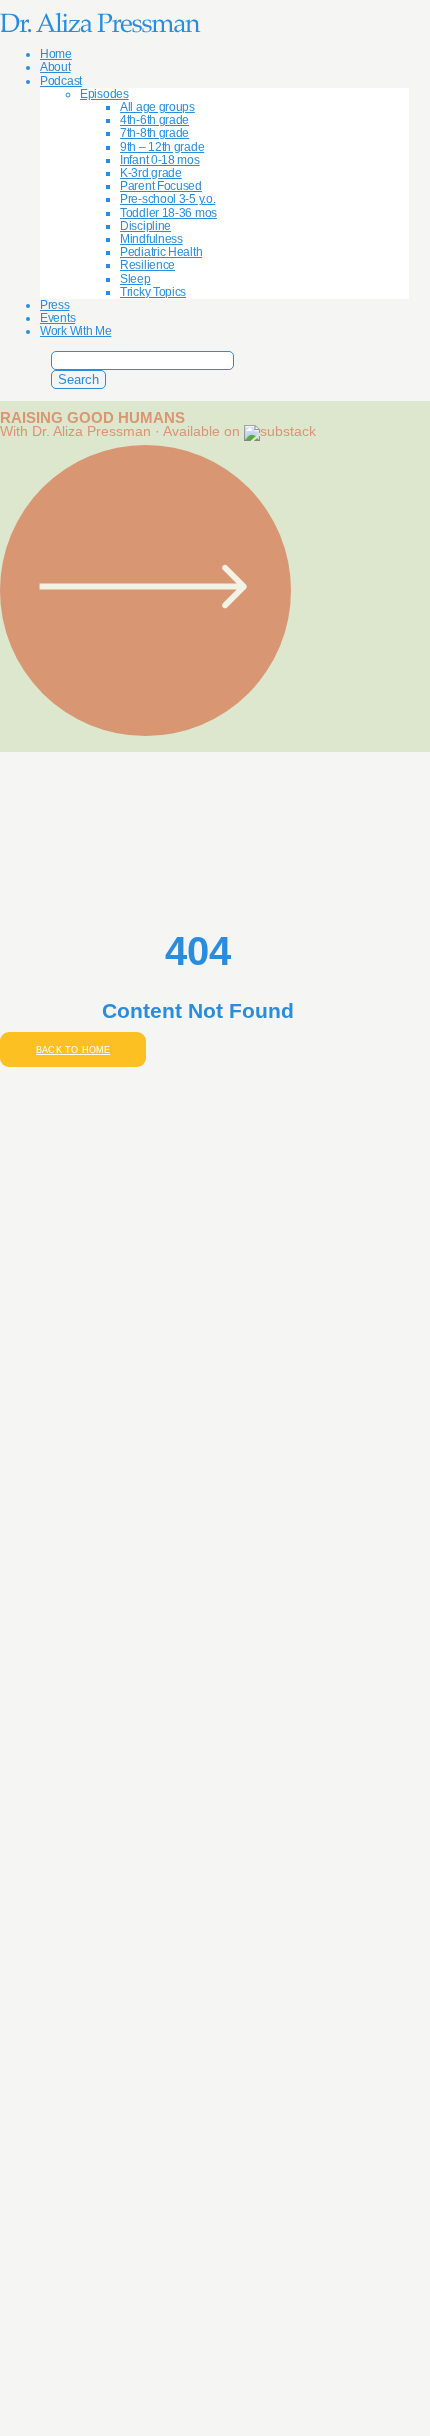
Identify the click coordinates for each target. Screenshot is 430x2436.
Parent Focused (161, 186)
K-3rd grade (151, 173)
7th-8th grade (154, 133)
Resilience (147, 265)
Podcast (61, 81)
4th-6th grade (154, 120)
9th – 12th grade (162, 147)
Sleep (135, 279)
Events (57, 318)
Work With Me (75, 331)
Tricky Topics (153, 292)
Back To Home (73, 1049)
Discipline (145, 226)
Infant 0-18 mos (160, 160)
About (55, 67)
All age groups (157, 107)
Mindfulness (151, 239)
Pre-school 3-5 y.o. (167, 199)
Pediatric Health (161, 252)
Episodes (104, 94)
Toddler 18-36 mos (168, 213)
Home (56, 54)
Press (55, 305)
